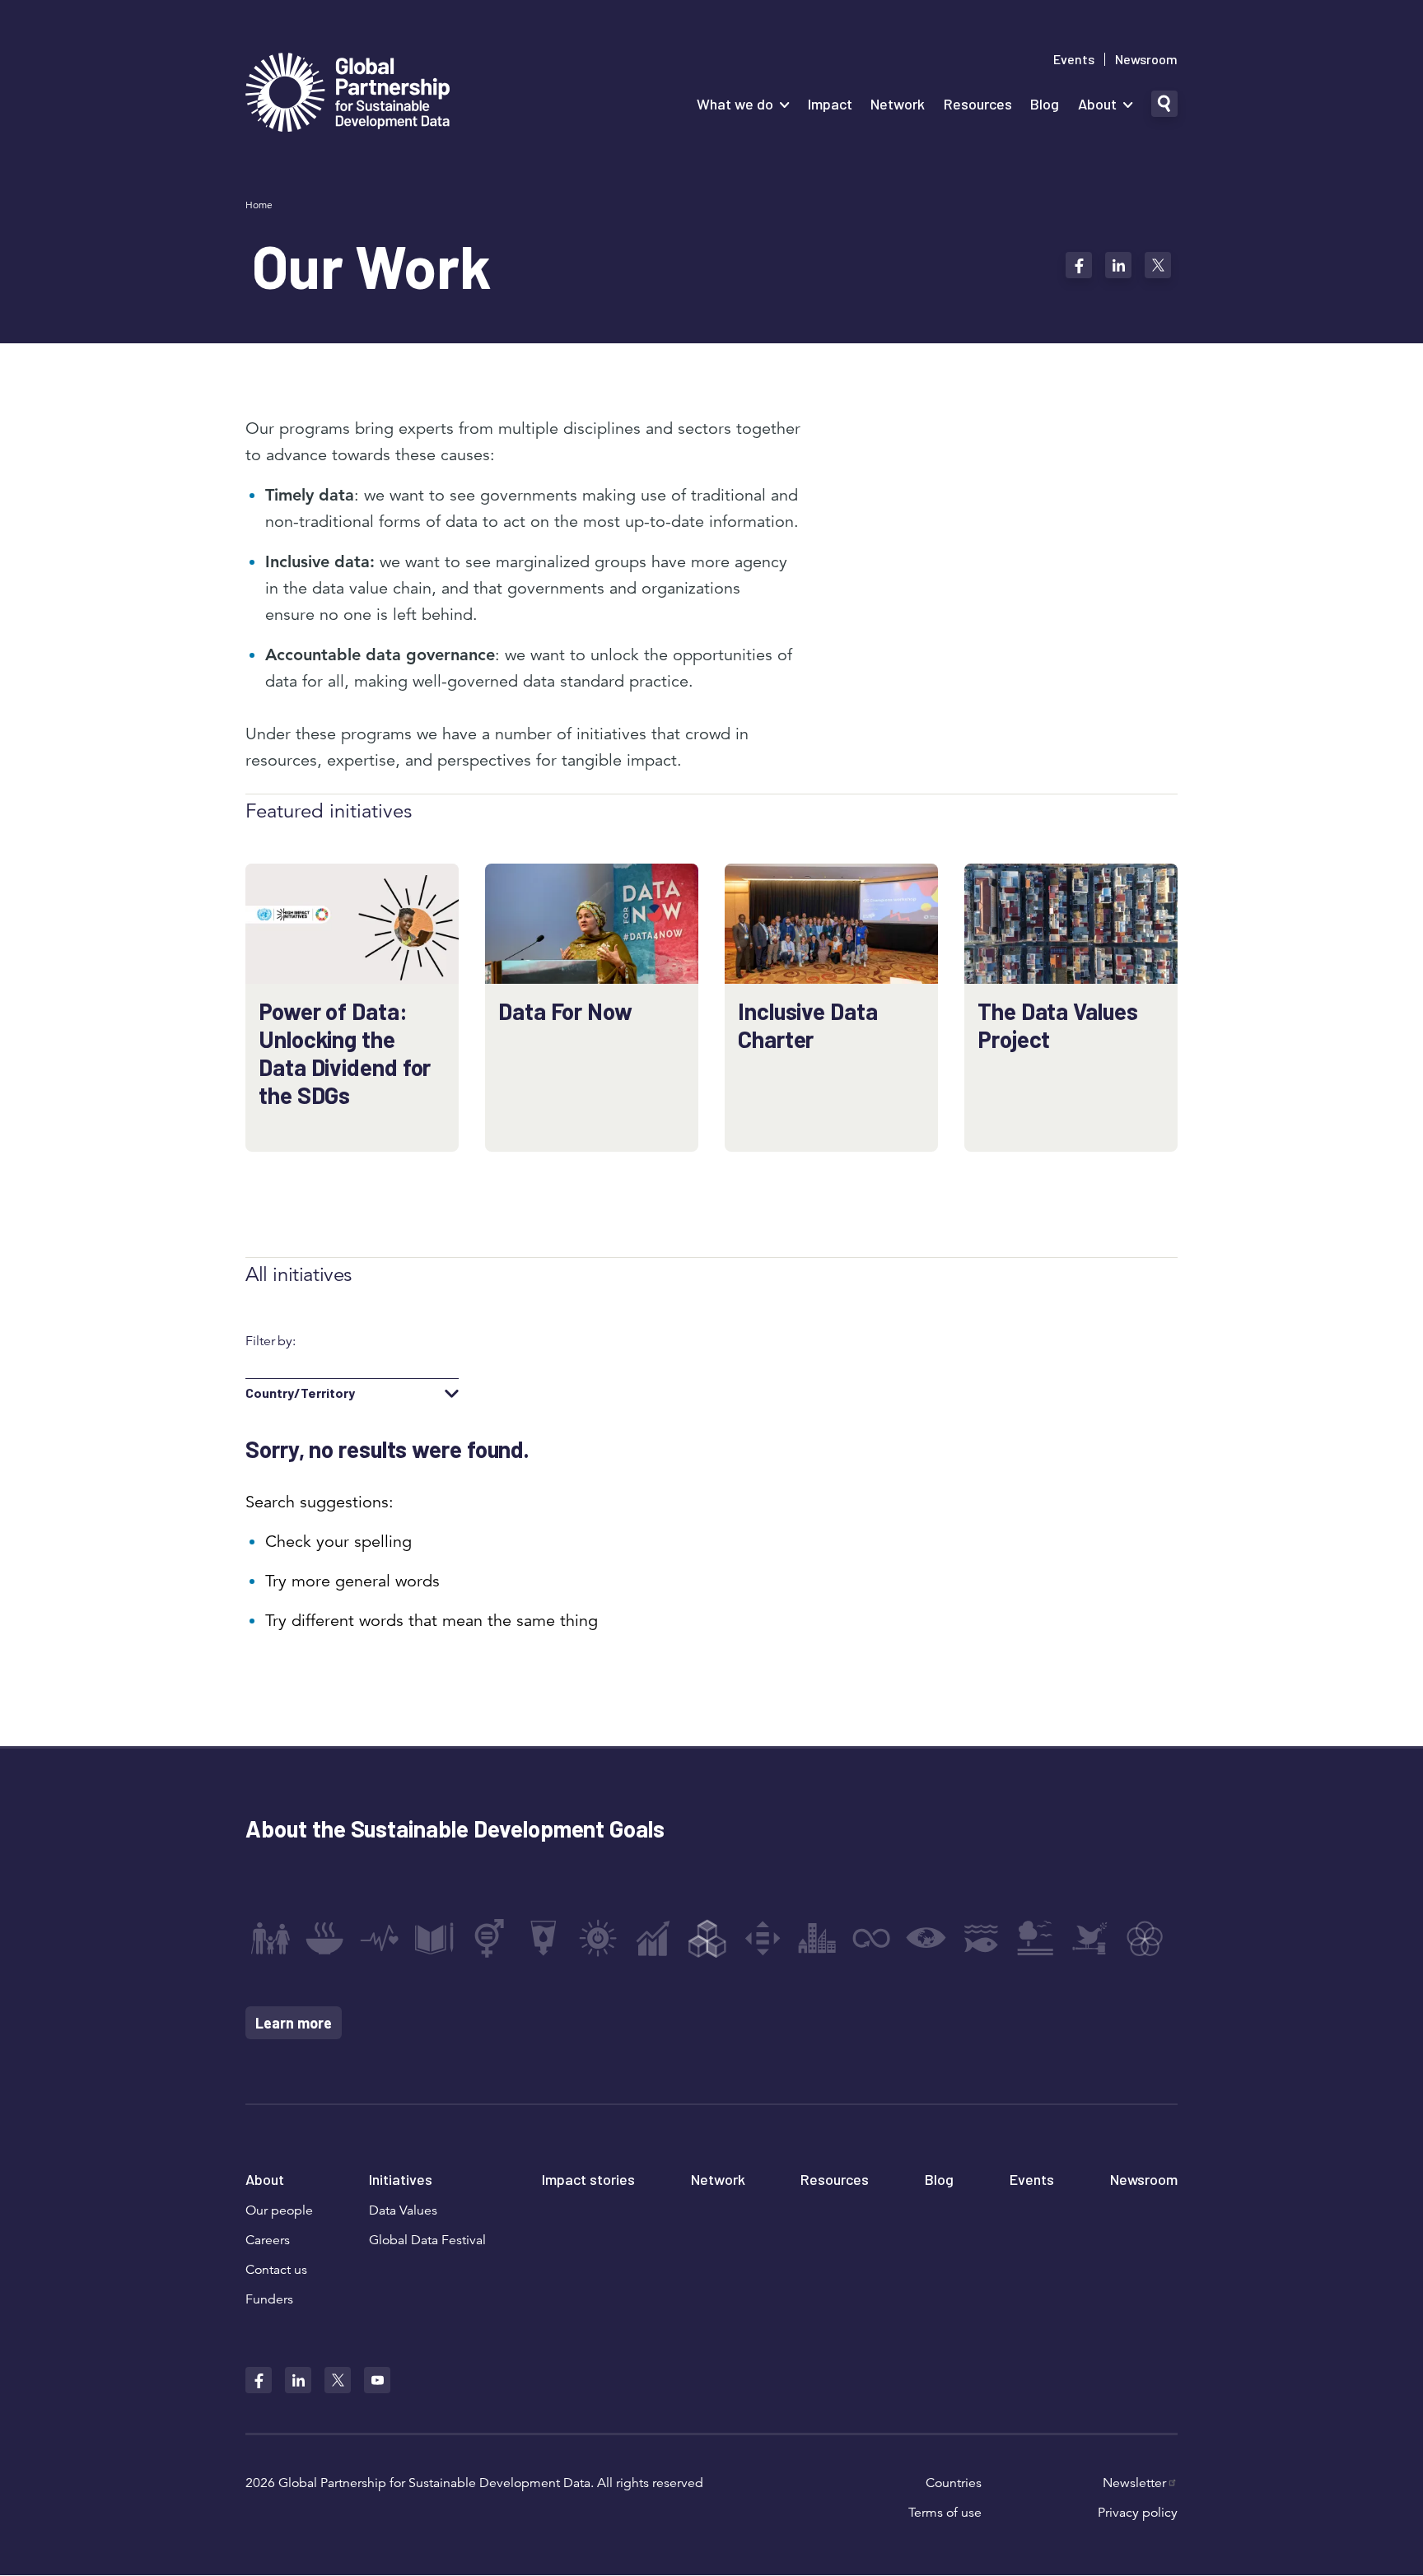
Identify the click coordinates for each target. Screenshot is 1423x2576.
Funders (269, 2299)
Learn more (294, 2023)
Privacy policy (1138, 2513)
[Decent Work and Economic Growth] (653, 1938)
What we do (735, 104)
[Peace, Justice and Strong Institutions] (1090, 1938)
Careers (268, 2240)
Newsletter (1134, 2483)
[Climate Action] (926, 1938)
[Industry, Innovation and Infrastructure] (707, 1938)
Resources (978, 104)
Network (898, 104)
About (1097, 104)
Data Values (403, 2210)
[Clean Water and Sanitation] (544, 1938)
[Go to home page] (348, 94)
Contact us (276, 2270)
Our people (279, 2210)
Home (259, 205)
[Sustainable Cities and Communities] (817, 1938)
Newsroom (1146, 59)
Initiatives (401, 2179)
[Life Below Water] (981, 1938)
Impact (830, 104)
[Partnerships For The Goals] (1145, 1938)
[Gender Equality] (489, 1938)
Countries (954, 2483)
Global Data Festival (427, 2240)
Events (1074, 59)
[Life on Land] (1035, 1938)
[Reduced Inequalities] (763, 1938)
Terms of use (945, 2513)
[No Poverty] (270, 1938)
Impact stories (588, 2179)
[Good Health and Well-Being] (380, 1938)
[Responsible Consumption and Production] (871, 1938)
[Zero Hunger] (324, 1938)
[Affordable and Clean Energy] (598, 1938)
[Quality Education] (434, 1938)
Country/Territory (300, 1393)
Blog (1045, 104)
